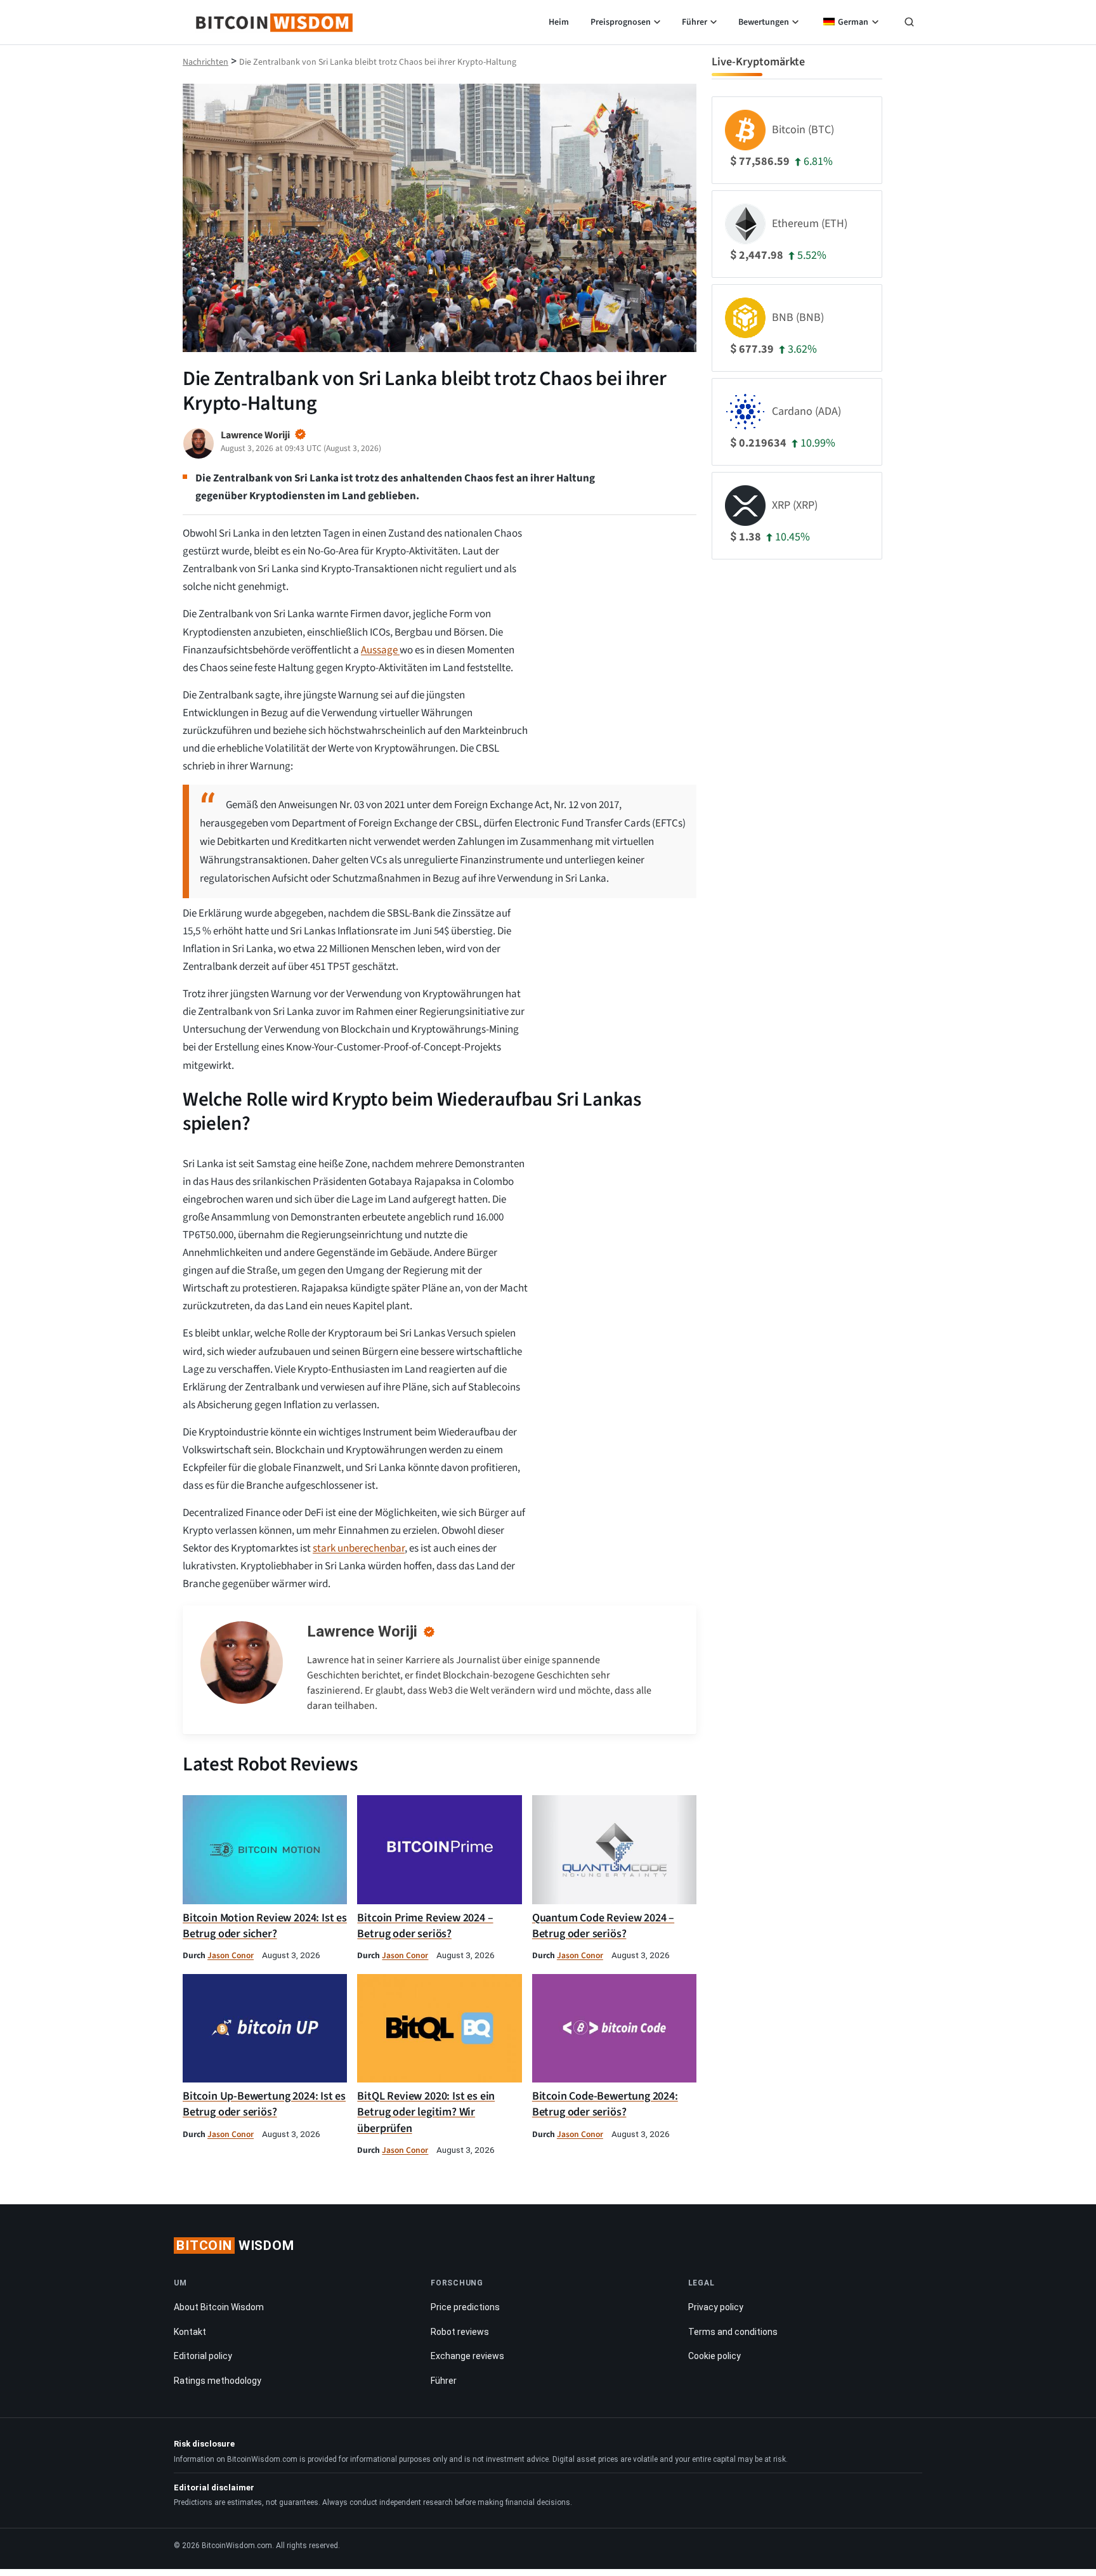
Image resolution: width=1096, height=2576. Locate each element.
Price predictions (465, 2307)
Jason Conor (231, 1955)
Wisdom (235, 2246)
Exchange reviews (467, 2356)
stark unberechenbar (359, 1548)
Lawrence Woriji (362, 1631)
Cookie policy (714, 2356)
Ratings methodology (218, 2381)
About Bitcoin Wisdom (219, 2307)
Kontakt (190, 2331)
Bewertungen (764, 22)
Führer (695, 22)
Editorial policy (203, 2356)
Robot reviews (460, 2331)
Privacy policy (716, 2307)
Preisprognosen (621, 22)
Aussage (380, 650)
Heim (559, 22)
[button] (909, 23)
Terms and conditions (733, 2331)
